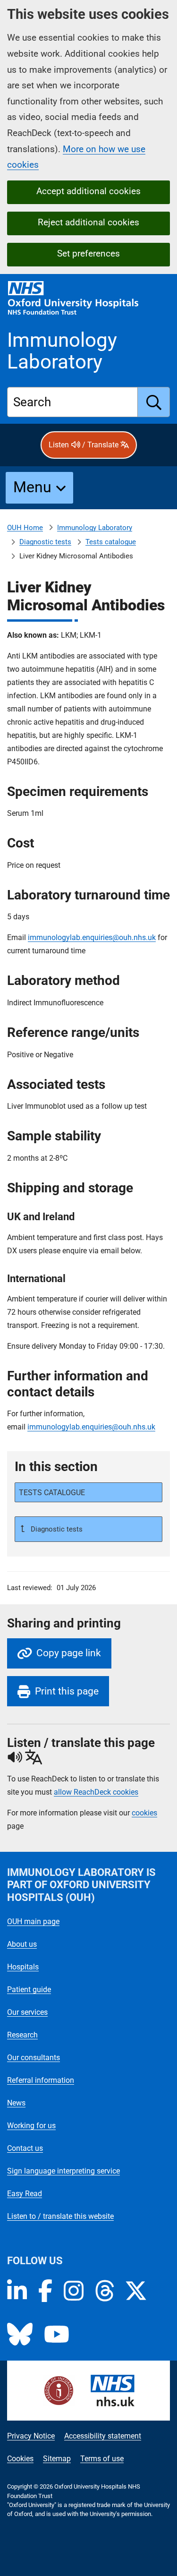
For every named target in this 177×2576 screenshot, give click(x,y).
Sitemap (57, 2459)
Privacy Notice (31, 2436)
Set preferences (88, 253)
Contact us (25, 2148)
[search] (154, 402)
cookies (144, 1813)
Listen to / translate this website (60, 2216)
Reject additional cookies (88, 222)
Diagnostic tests (45, 542)
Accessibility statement (103, 2436)
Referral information (41, 2080)
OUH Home (25, 528)
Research (22, 2035)
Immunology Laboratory (95, 528)
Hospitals (23, 1967)
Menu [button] (32, 487)
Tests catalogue (111, 542)
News (16, 2103)
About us (22, 1944)
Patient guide (29, 1990)
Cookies (20, 2459)
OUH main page (33, 1921)
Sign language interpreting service (63, 2171)
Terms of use (102, 2459)
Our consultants (34, 2058)
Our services (27, 2012)
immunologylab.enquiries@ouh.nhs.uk (92, 937)
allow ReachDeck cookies (96, 1792)
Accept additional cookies (88, 191)
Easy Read (25, 2194)
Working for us (31, 2126)
